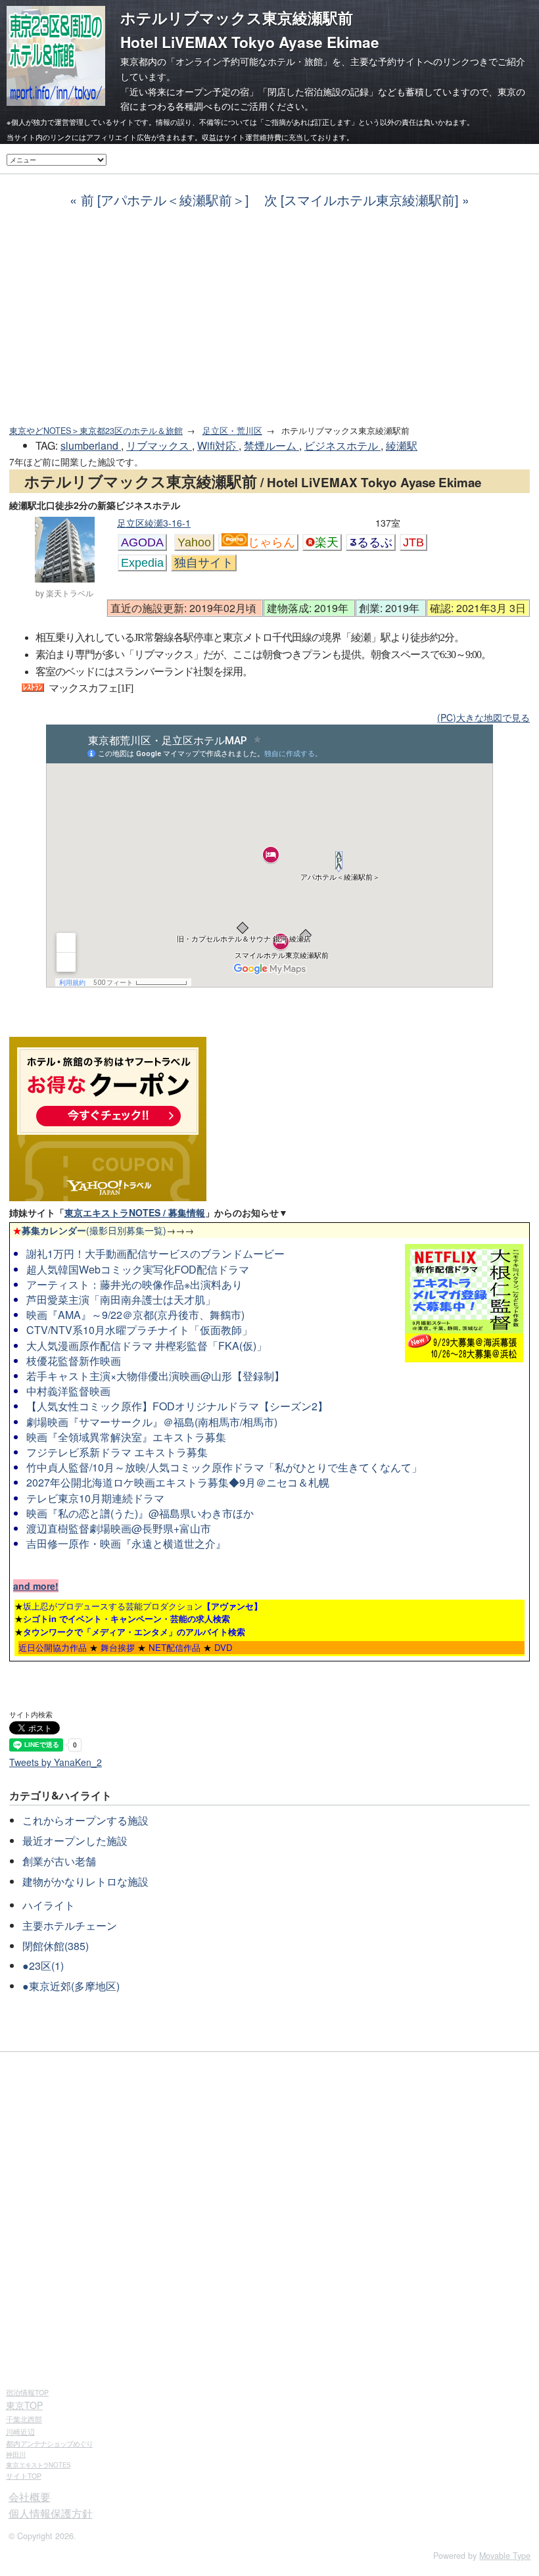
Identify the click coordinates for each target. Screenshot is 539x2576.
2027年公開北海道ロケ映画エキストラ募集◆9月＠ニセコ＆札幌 (178, 1482)
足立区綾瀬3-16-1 (154, 523)
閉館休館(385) (56, 1946)
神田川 (16, 2454)
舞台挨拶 (118, 1647)
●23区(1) (43, 1966)
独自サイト (204, 563)
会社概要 (30, 2497)
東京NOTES (38, 2465)
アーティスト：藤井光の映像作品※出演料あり (134, 1284)
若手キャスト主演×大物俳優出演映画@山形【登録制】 (155, 1376)
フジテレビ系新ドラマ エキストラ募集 (117, 1452)
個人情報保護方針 (51, 2513)
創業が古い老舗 (59, 1861)
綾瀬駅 (402, 445)
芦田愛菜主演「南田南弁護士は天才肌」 (121, 1300)
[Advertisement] (269, 317)
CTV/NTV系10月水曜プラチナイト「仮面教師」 (139, 1330)
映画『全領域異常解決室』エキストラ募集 (126, 1437)
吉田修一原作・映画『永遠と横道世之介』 (126, 1543)
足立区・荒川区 (232, 431)
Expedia (142, 563)
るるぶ (375, 542)
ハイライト (49, 1905)
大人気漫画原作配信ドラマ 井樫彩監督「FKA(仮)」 (147, 1346)
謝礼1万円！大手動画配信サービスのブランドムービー (155, 1253)
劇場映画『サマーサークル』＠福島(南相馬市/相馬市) (152, 1422)
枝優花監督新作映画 (74, 1361)
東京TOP (24, 2405)
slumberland (91, 445)
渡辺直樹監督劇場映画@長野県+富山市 (119, 1528)
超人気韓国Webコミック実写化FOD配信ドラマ (138, 1269)
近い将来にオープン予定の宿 (189, 91)
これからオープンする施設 (85, 1820)
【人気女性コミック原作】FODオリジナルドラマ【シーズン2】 (177, 1406)
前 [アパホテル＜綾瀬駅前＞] (165, 200)
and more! (36, 1586)
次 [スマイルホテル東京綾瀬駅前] (361, 200)
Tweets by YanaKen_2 (56, 1762)
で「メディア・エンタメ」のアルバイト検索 (134, 1632)
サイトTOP (24, 2476)
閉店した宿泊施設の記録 (318, 91)
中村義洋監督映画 (68, 1391)
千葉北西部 (24, 2419)
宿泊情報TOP (27, 2392)
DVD (223, 1647)
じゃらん (271, 542)
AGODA (142, 542)
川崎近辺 (20, 2431)
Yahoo (194, 542)
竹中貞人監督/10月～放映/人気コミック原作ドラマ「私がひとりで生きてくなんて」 (224, 1467)
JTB (413, 542)
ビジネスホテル (342, 445)
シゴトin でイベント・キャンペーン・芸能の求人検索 (127, 1618)
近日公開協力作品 (53, 1647)
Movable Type (505, 2556)
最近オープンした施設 (75, 1841)
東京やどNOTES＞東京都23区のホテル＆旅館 (96, 431)
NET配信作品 (175, 1647)
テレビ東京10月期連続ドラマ (95, 1498)
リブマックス (159, 445)
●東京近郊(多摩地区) (71, 1986)
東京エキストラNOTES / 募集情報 (135, 1212)
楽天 (327, 542)
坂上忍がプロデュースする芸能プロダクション (143, 1606)
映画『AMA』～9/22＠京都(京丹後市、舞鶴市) (135, 1315)
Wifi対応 (218, 445)
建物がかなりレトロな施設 (85, 1881)
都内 (49, 2443)
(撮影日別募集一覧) (89, 1230)
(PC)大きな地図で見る (483, 717)
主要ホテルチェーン (70, 1925)
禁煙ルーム (271, 445)
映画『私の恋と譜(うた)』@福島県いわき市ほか (140, 1513)
